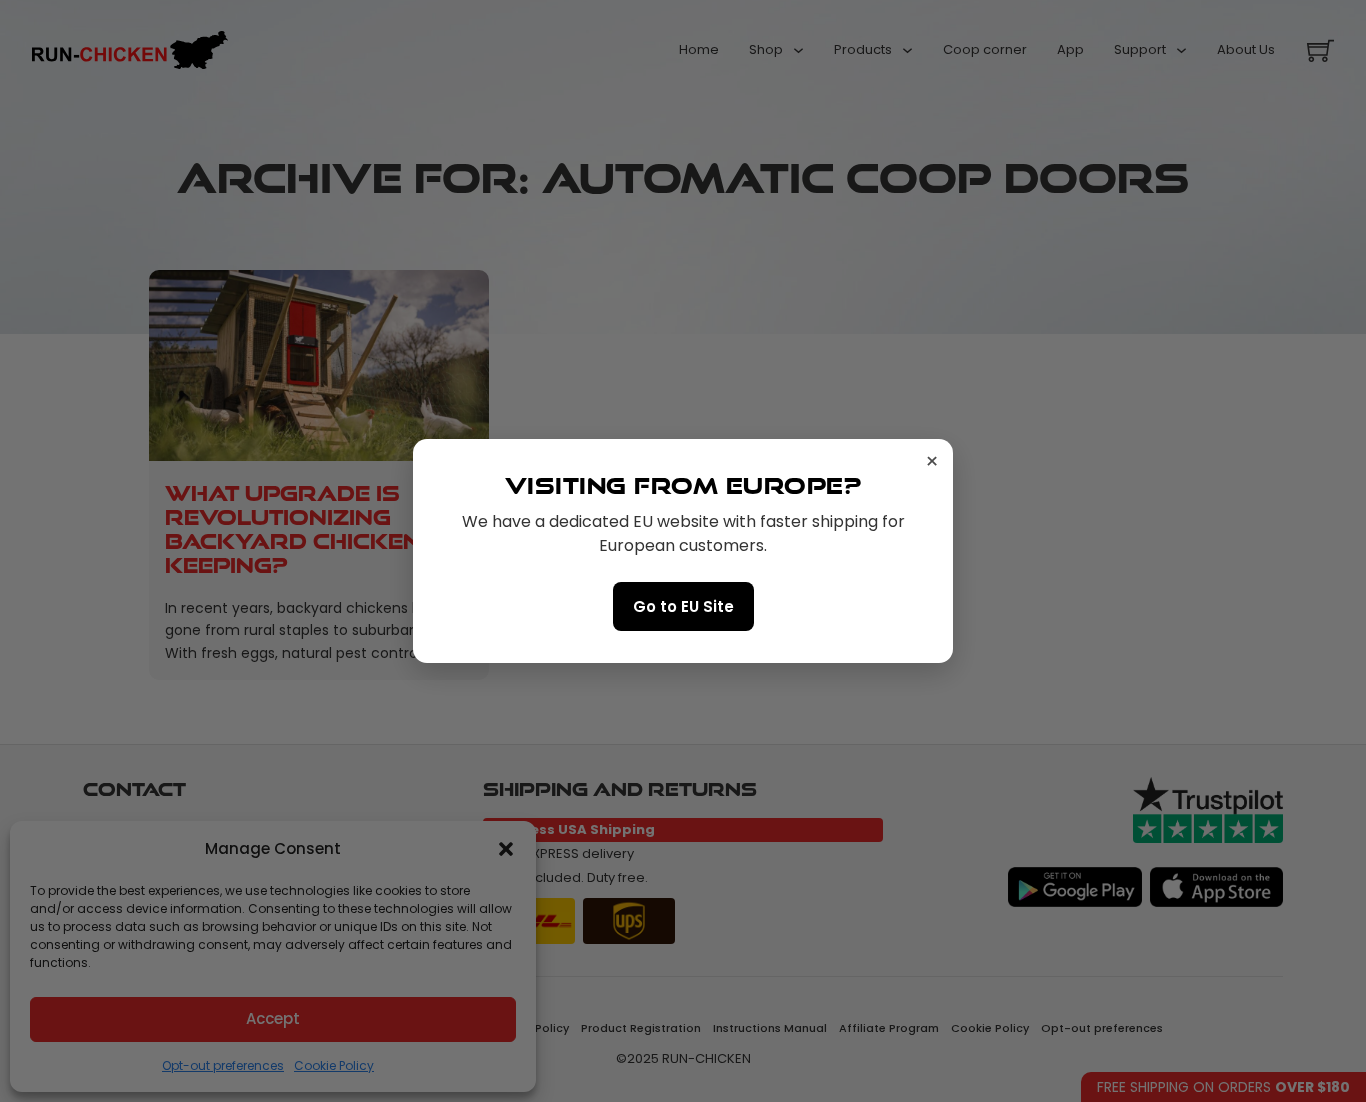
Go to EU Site (683, 606)
